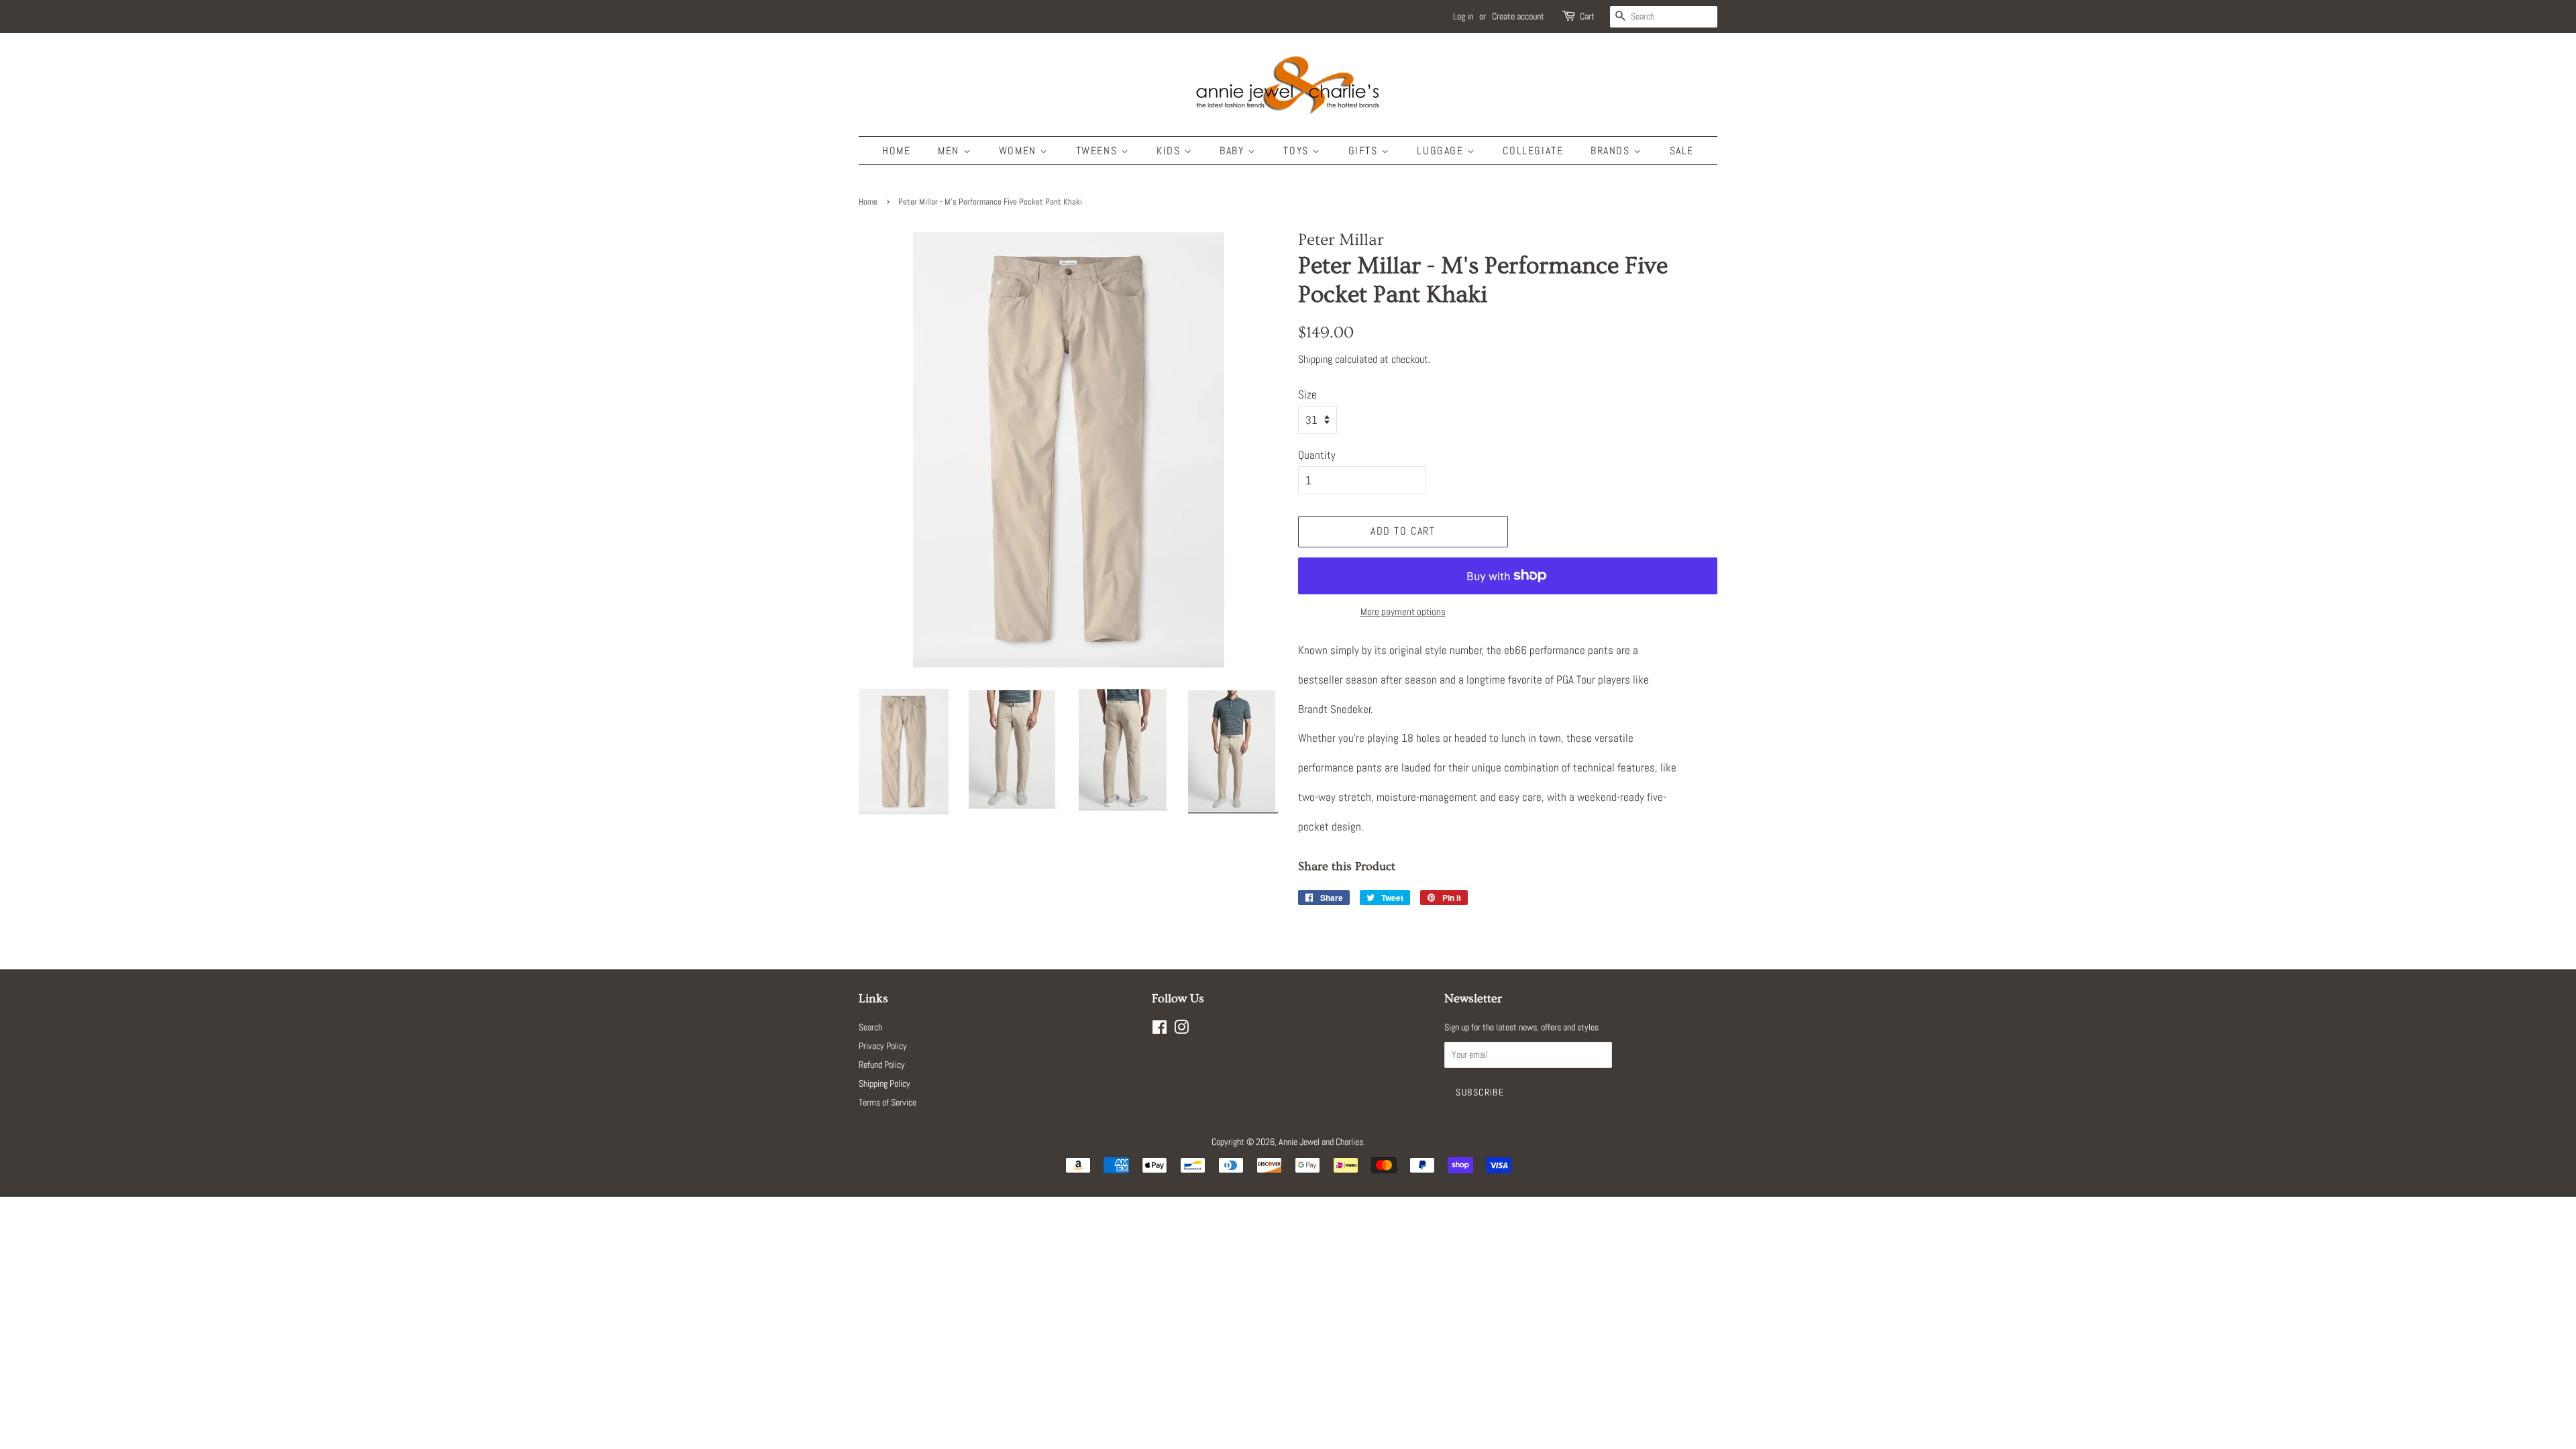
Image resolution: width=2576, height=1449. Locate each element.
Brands (1612, 151)
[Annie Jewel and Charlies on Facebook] (1160, 1030)
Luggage (1442, 151)
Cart (1587, 16)
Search (870, 1027)
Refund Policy (882, 1065)
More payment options (1403, 611)
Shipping (1315, 359)
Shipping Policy (884, 1083)
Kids (1170, 151)
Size (1307, 394)
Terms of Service (888, 1102)
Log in (1463, 16)
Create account (1518, 16)
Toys (1298, 151)
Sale (1682, 151)
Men (950, 151)
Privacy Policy (883, 1046)
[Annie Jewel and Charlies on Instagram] (1181, 1030)
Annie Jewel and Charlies (1321, 1142)
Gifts (1365, 151)
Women (1020, 151)
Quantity (1317, 455)
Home (896, 151)
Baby (1234, 151)
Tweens (1098, 151)
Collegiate (1533, 151)
